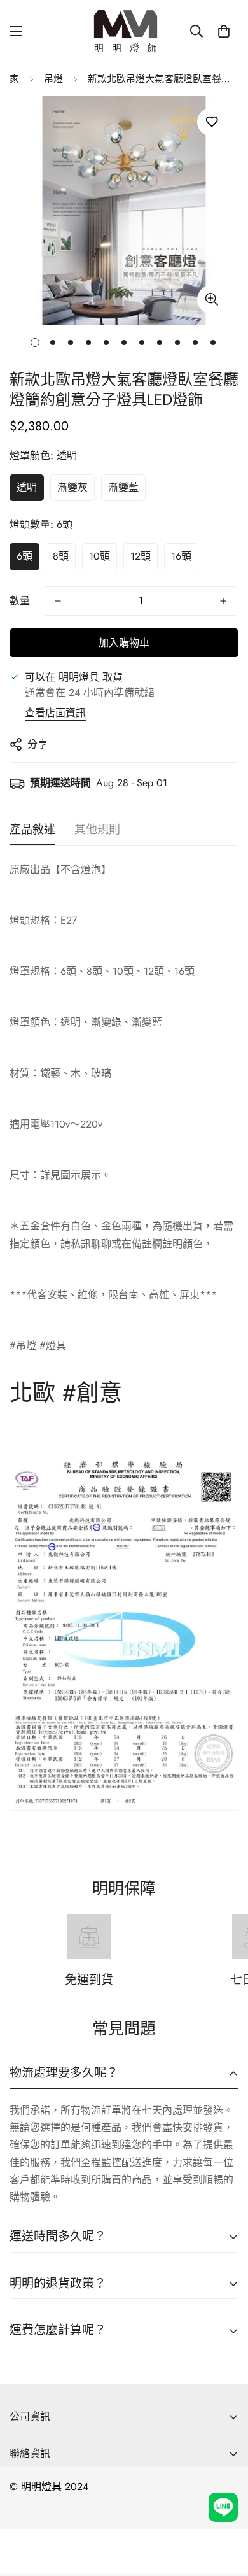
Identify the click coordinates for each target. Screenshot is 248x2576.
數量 (20, 601)
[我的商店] (124, 31)
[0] (224, 31)
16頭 (181, 556)
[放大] (211, 300)
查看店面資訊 (55, 713)
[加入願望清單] (211, 122)
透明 (27, 487)
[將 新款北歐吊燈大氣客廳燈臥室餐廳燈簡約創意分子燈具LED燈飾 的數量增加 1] (223, 601)
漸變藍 (123, 487)
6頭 (24, 556)
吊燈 (53, 79)
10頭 (100, 556)
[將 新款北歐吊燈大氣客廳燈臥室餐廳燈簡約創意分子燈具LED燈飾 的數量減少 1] (58, 601)
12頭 (141, 556)
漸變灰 (72, 487)
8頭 (61, 556)
